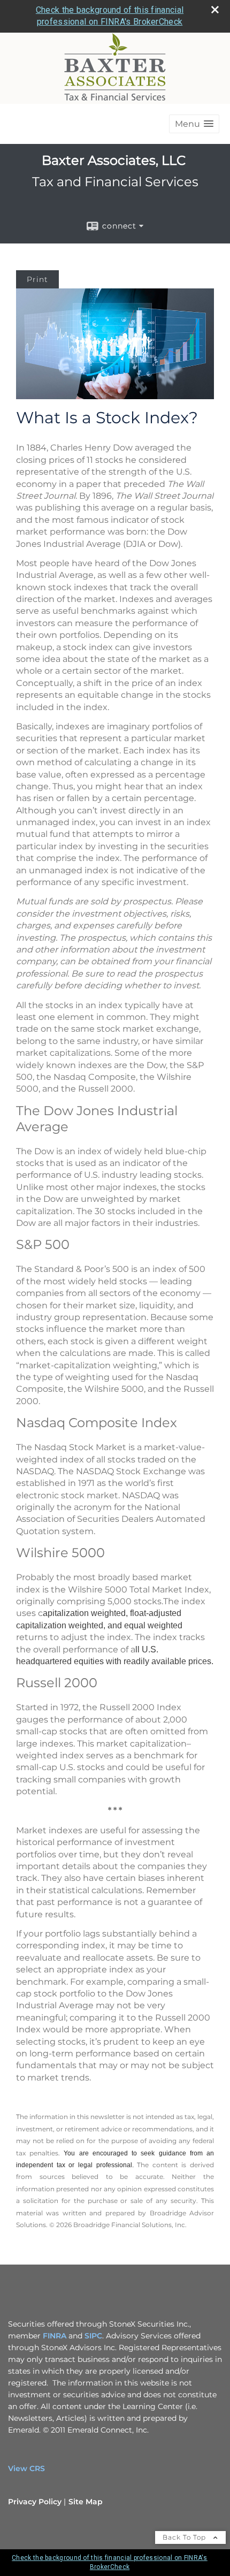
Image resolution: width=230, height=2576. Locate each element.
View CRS (26, 2468)
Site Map (86, 2502)
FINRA (55, 2336)
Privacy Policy (35, 2502)
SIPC (93, 2336)
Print (37, 279)
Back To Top (185, 2537)
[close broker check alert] (215, 10)
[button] (194, 124)
